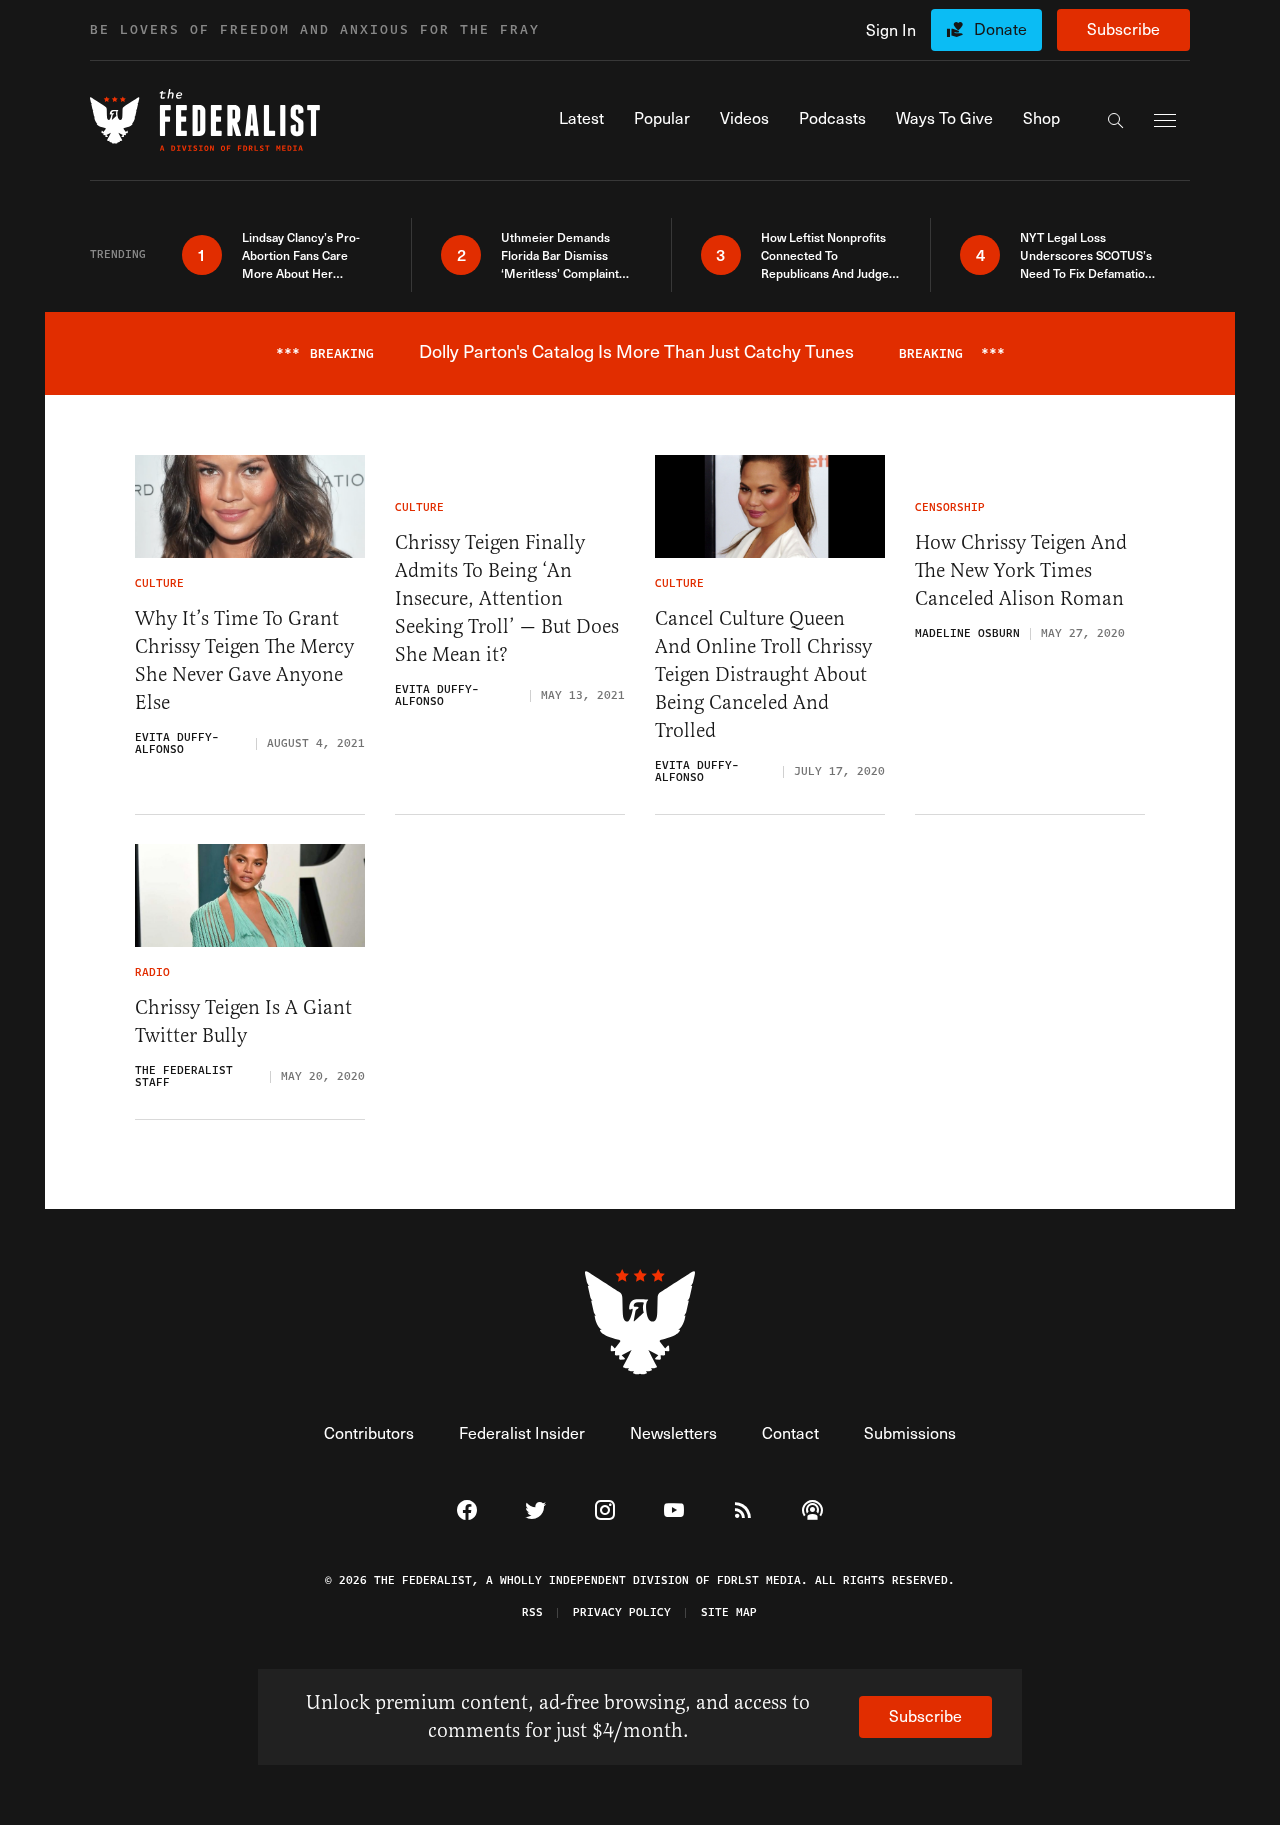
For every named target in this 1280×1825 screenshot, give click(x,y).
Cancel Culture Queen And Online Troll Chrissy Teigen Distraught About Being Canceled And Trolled (763, 674)
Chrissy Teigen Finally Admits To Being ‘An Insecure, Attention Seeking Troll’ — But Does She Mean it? (507, 598)
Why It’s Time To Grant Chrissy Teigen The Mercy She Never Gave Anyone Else (244, 660)
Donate (1000, 28)
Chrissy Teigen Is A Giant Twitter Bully (243, 1021)
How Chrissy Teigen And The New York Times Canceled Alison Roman (1021, 570)
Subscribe (1123, 28)
